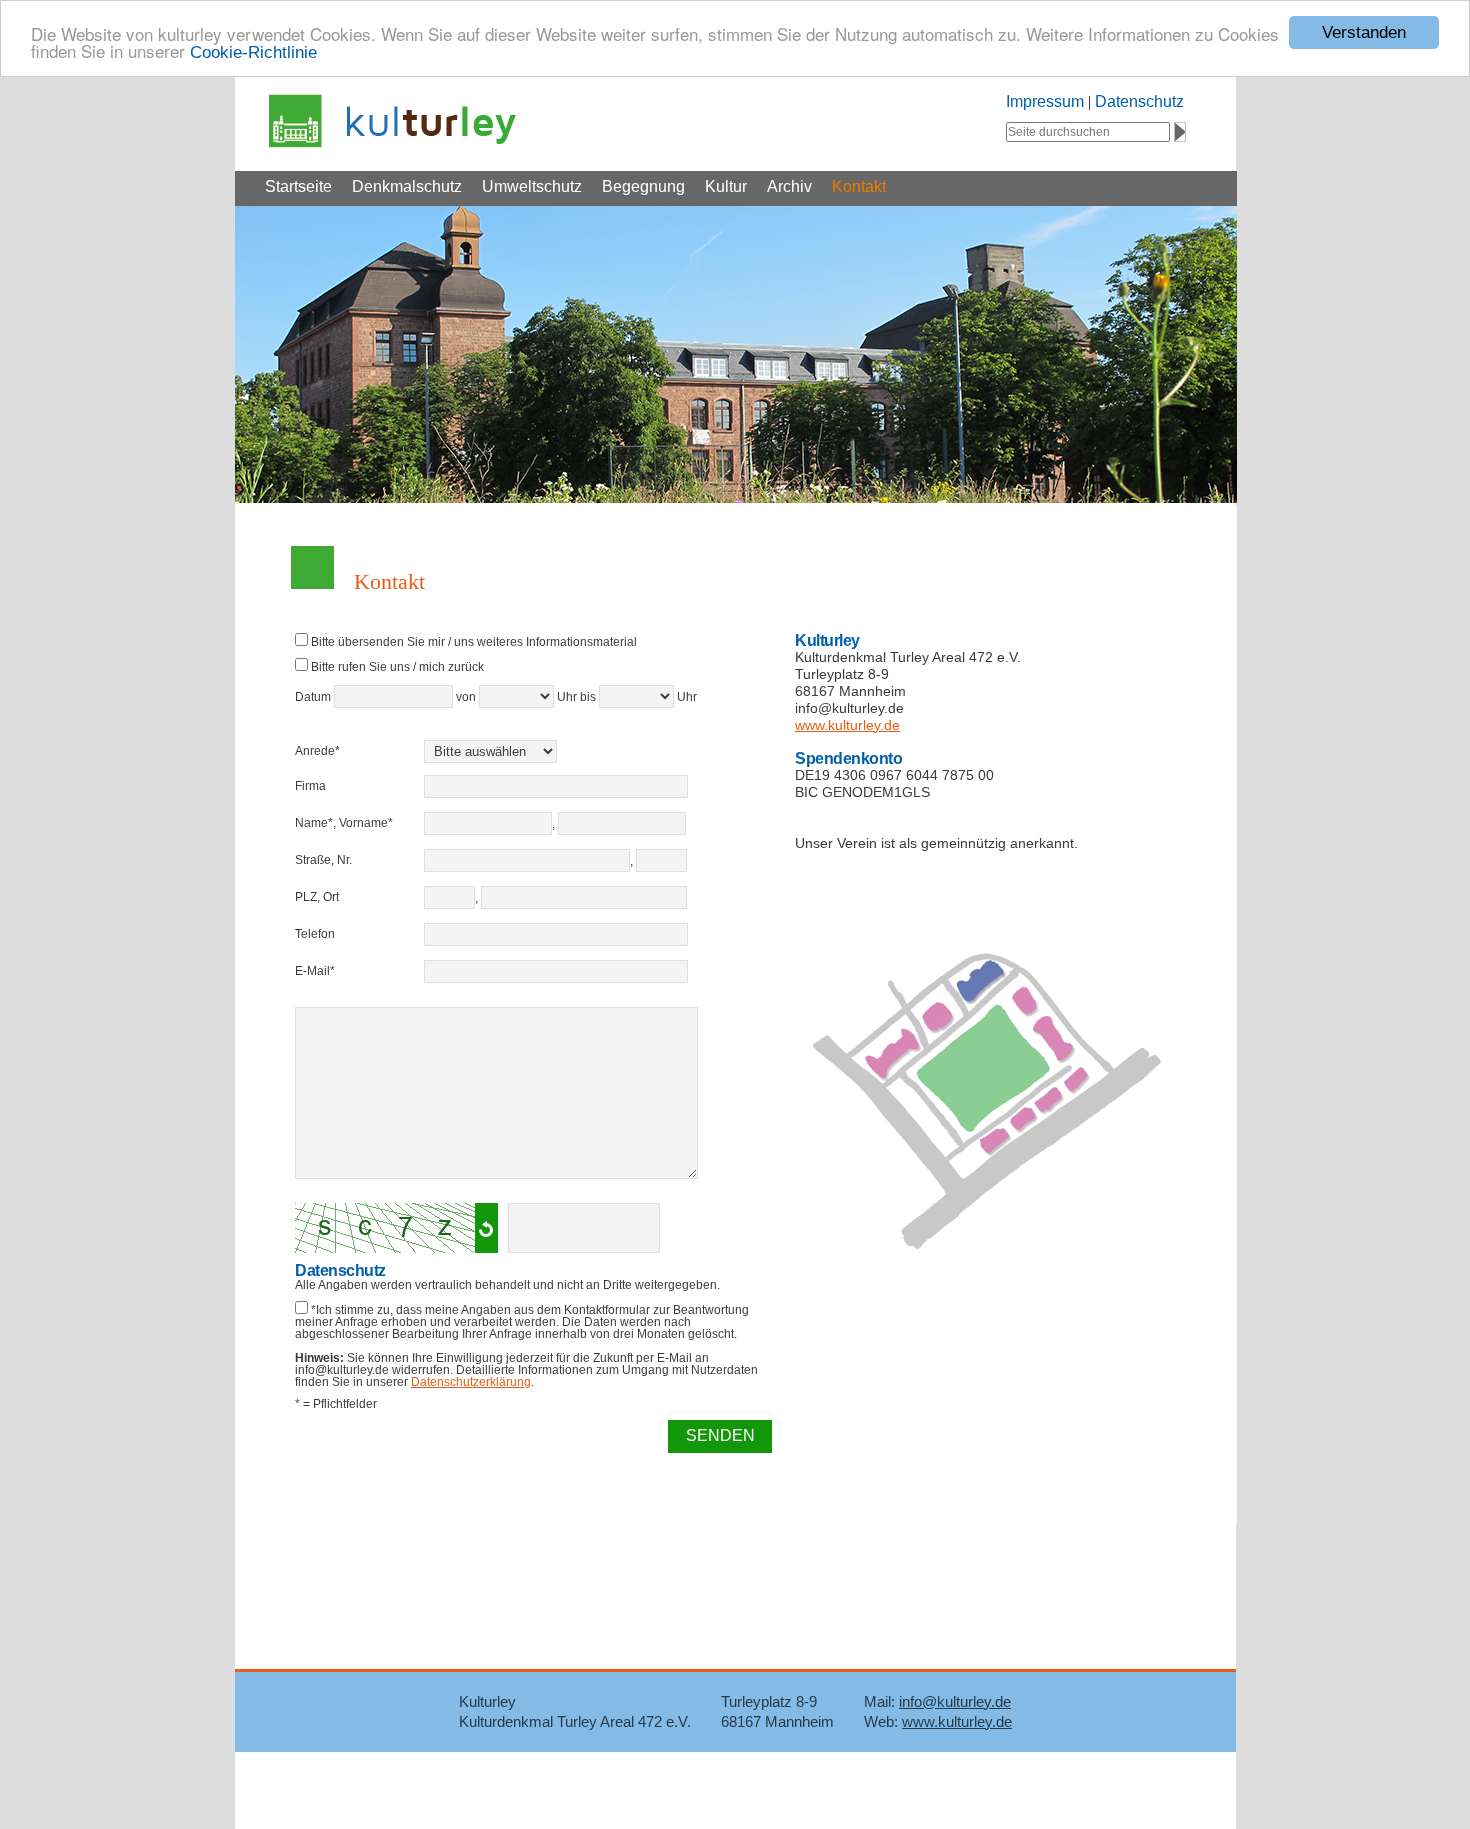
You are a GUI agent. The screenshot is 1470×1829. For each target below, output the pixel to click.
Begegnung (643, 186)
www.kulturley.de (847, 725)
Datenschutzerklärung (471, 1382)
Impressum (1045, 101)
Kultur (726, 186)
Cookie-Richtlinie (253, 52)
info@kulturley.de (955, 1701)
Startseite (298, 186)
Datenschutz (1139, 101)
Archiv (789, 186)
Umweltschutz (532, 186)
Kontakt (859, 186)
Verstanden (1364, 32)
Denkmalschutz (407, 186)
